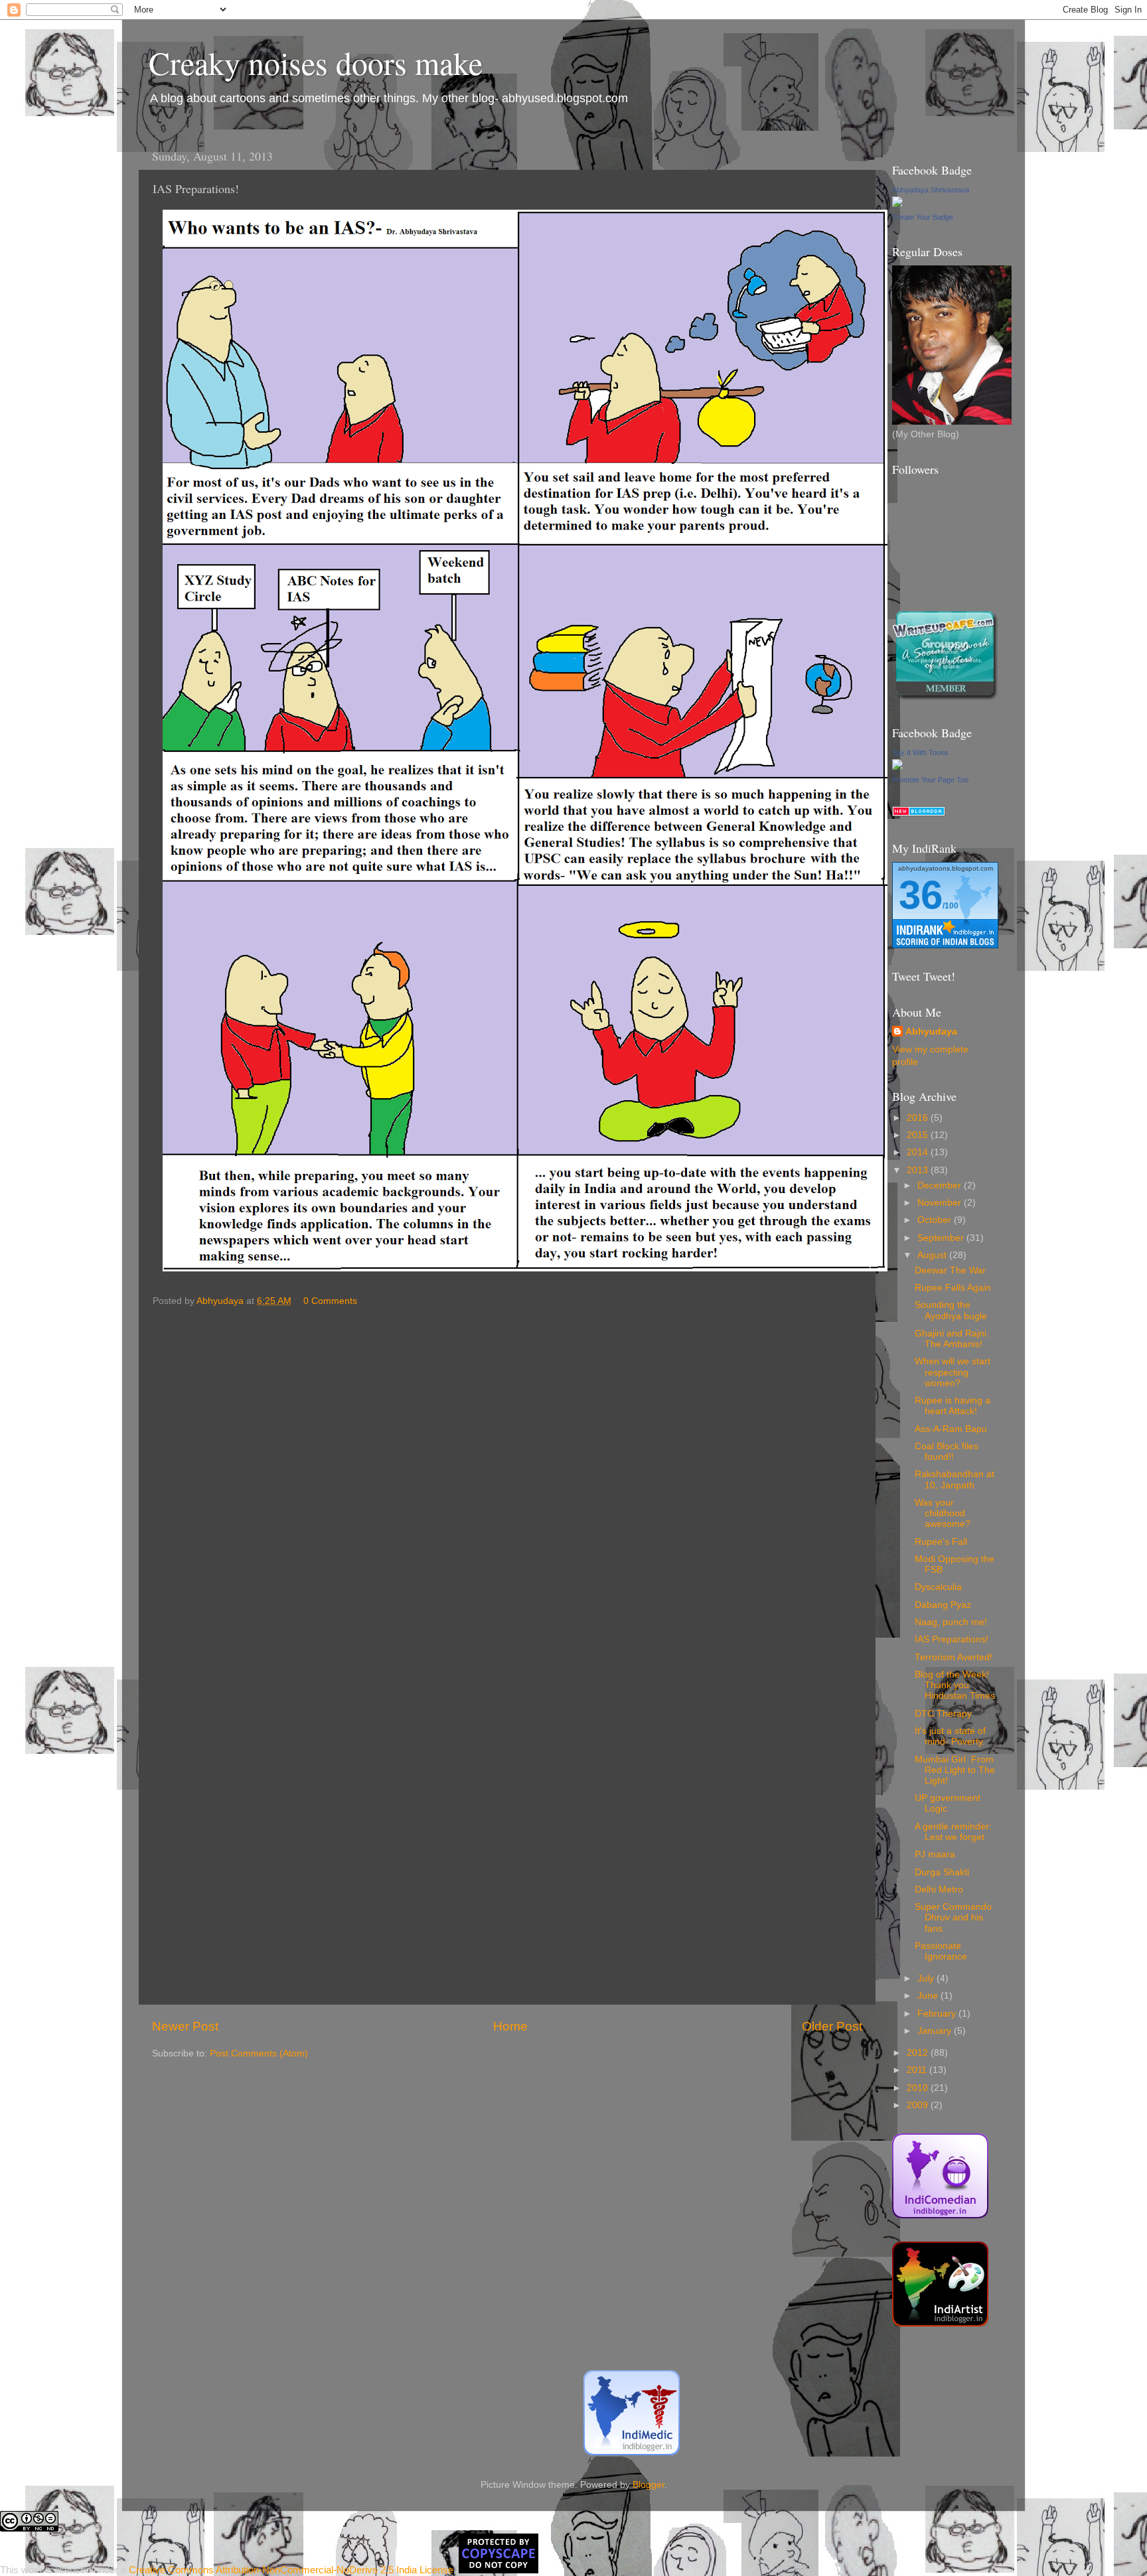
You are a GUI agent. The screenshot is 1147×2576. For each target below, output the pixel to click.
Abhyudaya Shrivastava (931, 190)
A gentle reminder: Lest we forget (953, 1832)
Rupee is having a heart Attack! (953, 1406)
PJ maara (935, 1854)
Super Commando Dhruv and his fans (953, 1917)
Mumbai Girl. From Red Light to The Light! (955, 1770)
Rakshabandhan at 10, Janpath (955, 1479)
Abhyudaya (931, 1032)
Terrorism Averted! (954, 1657)
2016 (919, 1118)
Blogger (649, 2485)
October (936, 1220)
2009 (919, 2105)
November (941, 1203)
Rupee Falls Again (953, 1288)
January (936, 2031)
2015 (919, 1135)
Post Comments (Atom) (259, 2053)
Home (510, 2026)
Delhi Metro (939, 1890)
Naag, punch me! (951, 1622)
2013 (919, 1170)
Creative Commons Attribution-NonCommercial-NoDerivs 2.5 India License (291, 2570)
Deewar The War (950, 1270)
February (938, 2014)
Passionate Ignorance (941, 1951)
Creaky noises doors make (316, 62)
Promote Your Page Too (930, 780)
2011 (918, 2070)
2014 (919, 1152)
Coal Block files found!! (947, 1452)
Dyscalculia (938, 1587)
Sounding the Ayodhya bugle (951, 1310)
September (942, 1238)
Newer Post (185, 2026)
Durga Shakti (942, 1872)
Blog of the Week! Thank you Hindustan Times (955, 1685)
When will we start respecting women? (953, 1372)
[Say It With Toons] (897, 767)
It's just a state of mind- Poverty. (950, 1736)
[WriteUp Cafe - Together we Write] (945, 698)
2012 (919, 2053)
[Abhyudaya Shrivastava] (897, 204)
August (933, 1255)
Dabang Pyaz (943, 1605)
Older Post (832, 2026)
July (927, 1978)
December (941, 1185)
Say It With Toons (920, 752)
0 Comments (330, 1301)
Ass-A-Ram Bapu (951, 1429)
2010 (919, 2088)
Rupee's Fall (941, 1542)
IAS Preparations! (952, 1639)
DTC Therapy (943, 1714)
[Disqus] (507, 1480)
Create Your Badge (923, 217)
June (929, 1996)
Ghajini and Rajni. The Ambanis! (952, 1339)
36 (921, 895)
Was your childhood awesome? (943, 1513)
